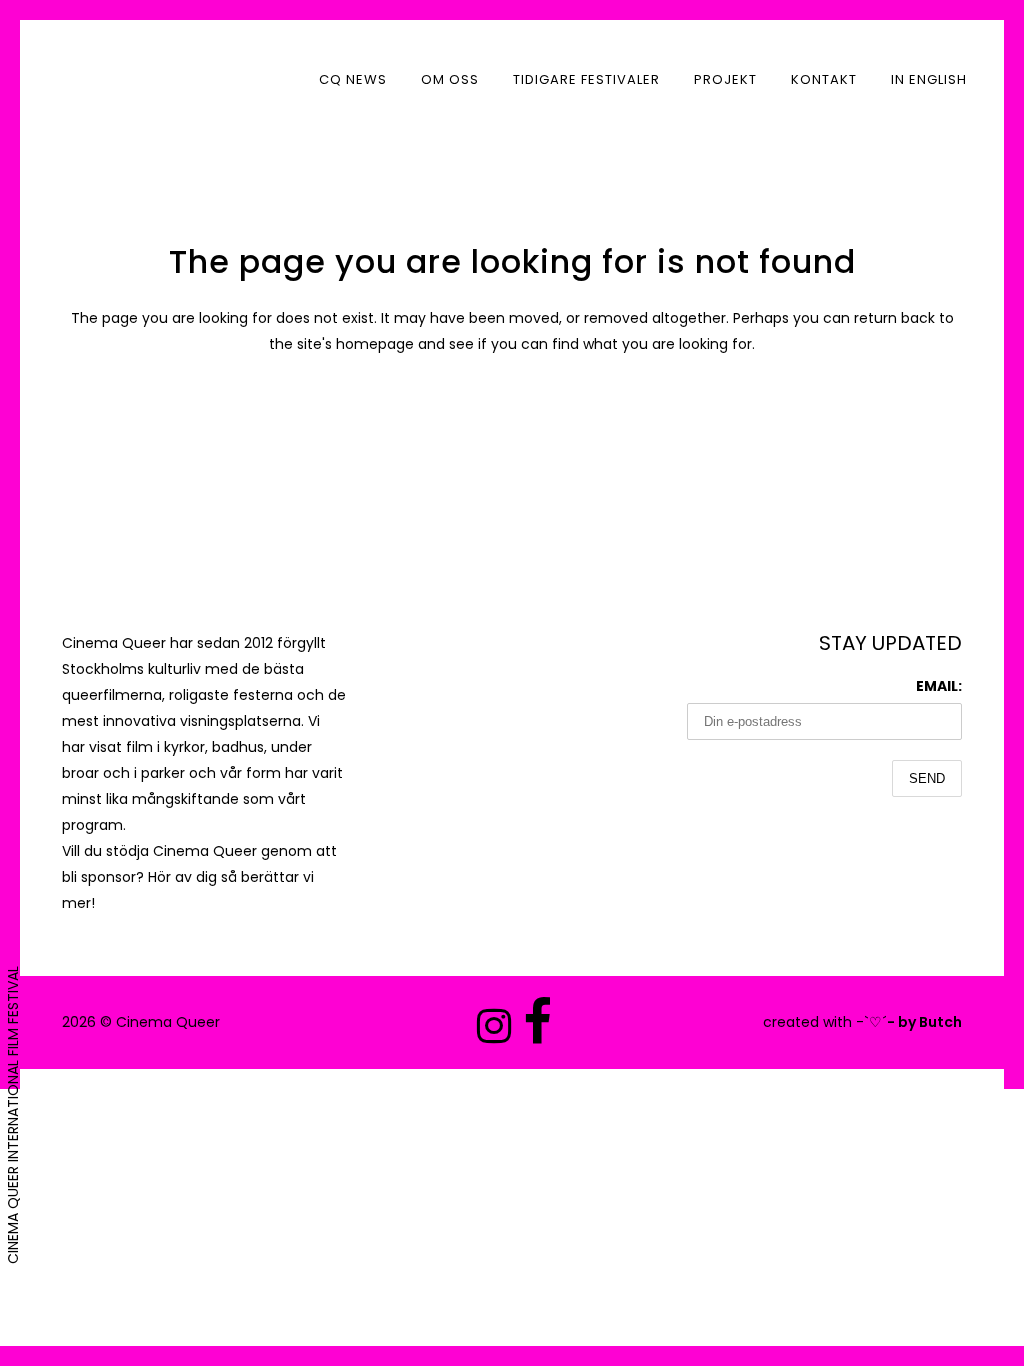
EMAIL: (939, 686)
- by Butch (924, 1022)
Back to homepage (512, 429)
